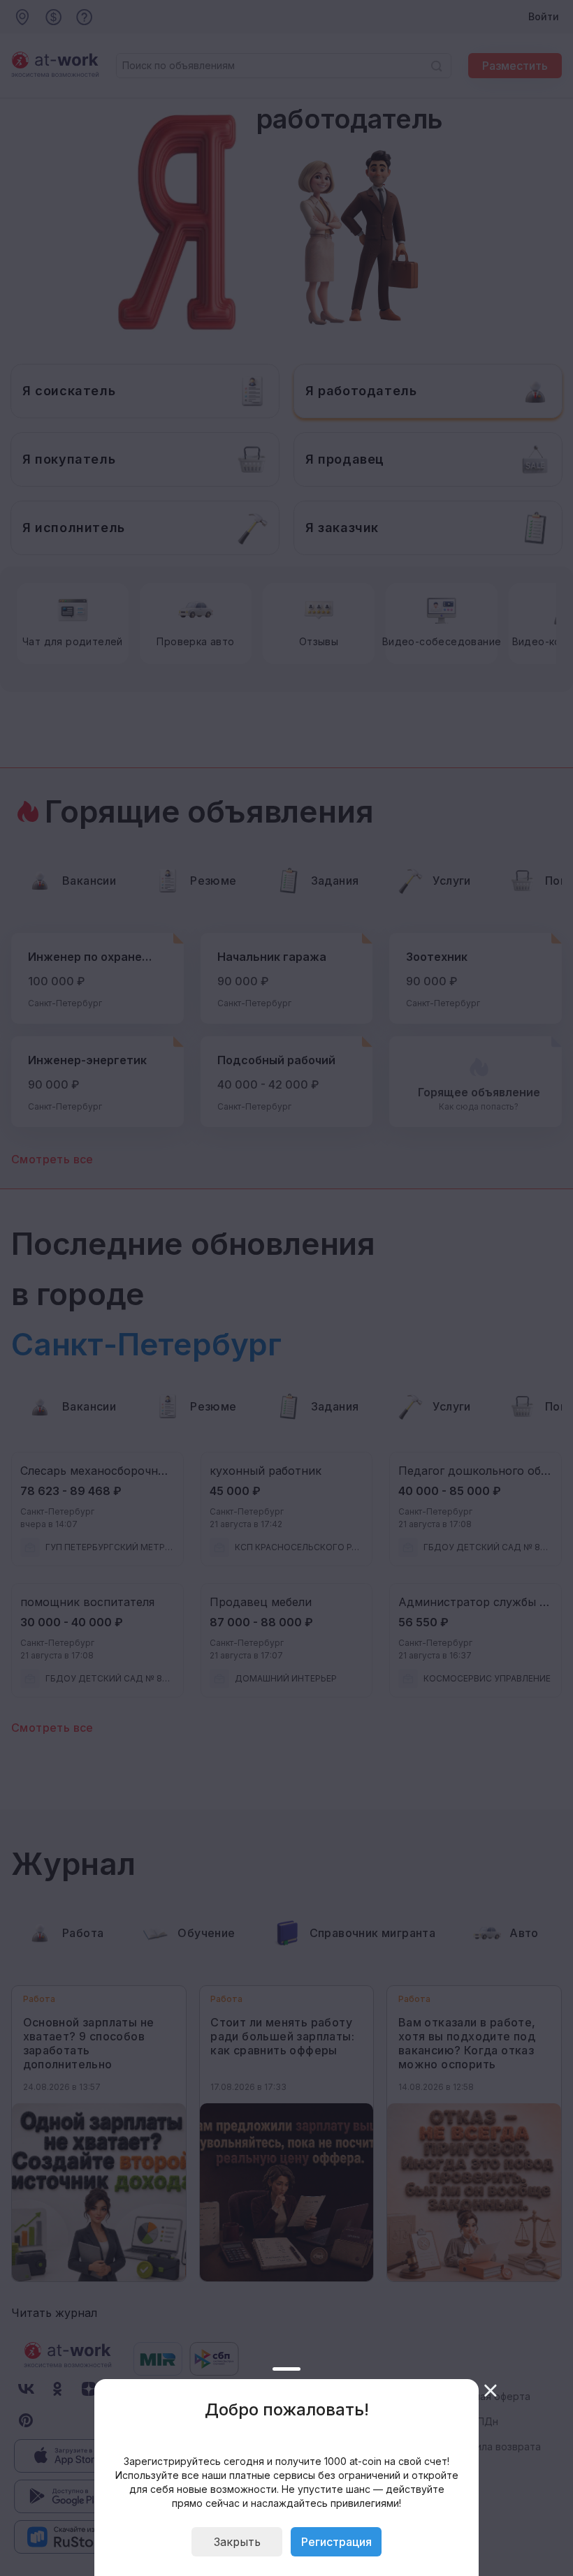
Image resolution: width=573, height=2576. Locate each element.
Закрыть (237, 2542)
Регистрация (336, 2542)
